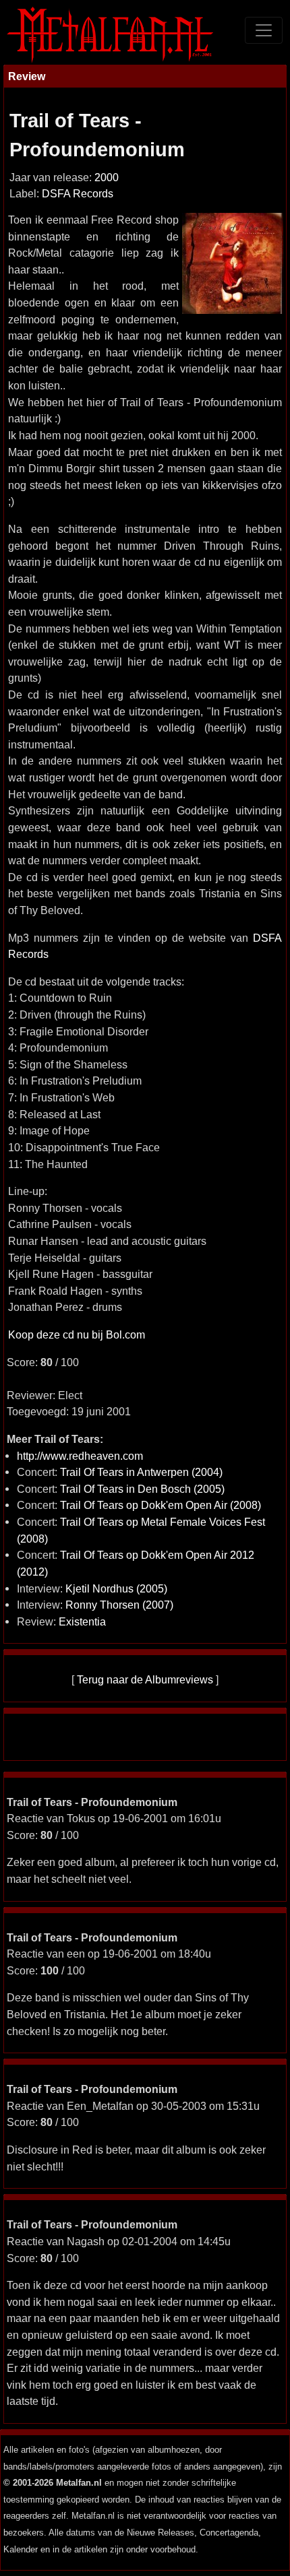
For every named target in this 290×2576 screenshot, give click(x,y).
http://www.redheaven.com (80, 1456)
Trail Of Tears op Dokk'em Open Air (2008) (161, 1505)
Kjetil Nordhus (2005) (116, 1588)
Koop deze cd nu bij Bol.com (77, 1334)
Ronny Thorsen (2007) (119, 1605)
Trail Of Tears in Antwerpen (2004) (141, 1472)
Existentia (82, 1621)
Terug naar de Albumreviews (145, 1679)
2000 (107, 178)
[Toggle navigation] (264, 30)
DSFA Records (78, 194)
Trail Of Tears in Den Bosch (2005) (142, 1489)
